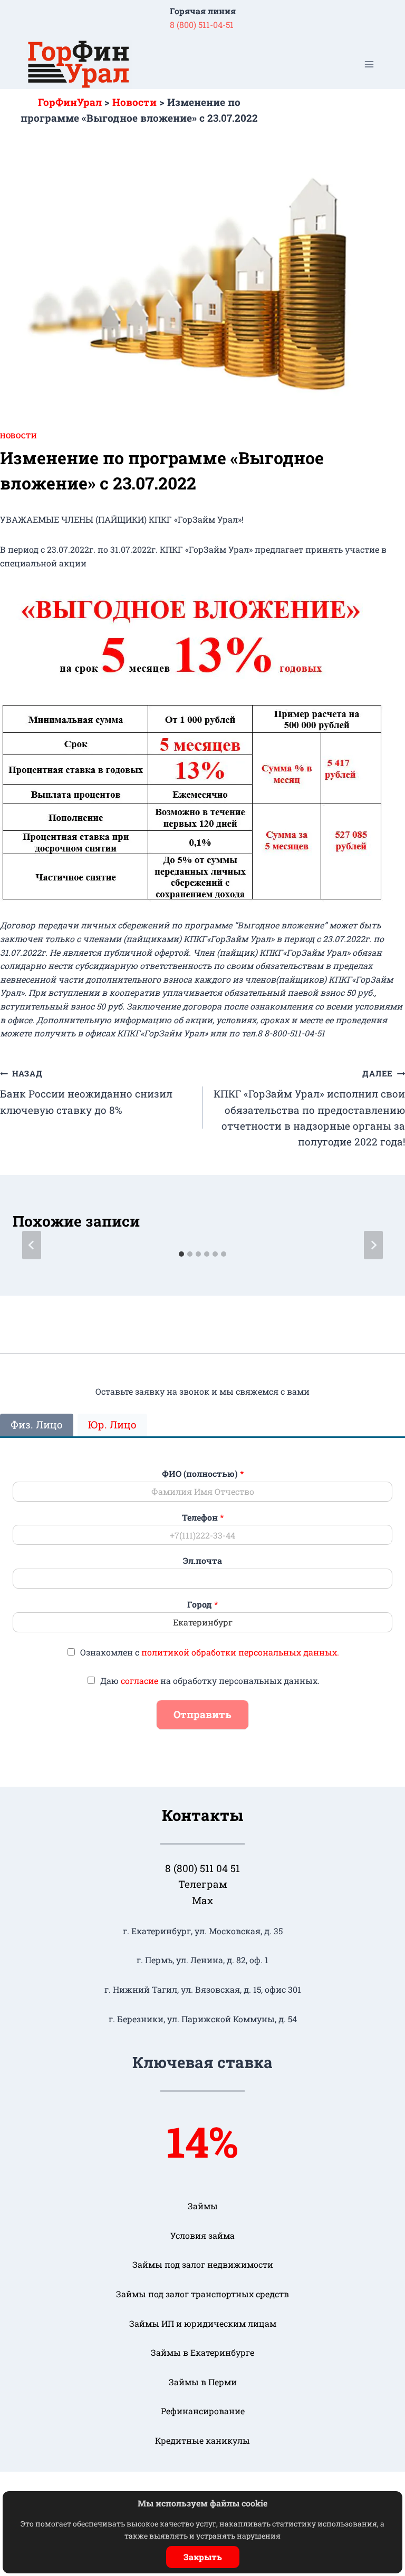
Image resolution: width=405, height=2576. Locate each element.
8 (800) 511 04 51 (202, 1868)
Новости (18, 436)
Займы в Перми (203, 2382)
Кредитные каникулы (202, 2440)
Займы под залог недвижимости (203, 2264)
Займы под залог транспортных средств (202, 2294)
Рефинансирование (203, 2411)
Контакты (202, 1815)
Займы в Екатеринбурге (202, 2352)
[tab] (181, 1254)
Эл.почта (202, 1561)
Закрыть (203, 2557)
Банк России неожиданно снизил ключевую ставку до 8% (86, 1092)
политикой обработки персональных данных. (240, 1652)
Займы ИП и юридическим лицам (203, 2323)
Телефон (203, 1517)
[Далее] (373, 1245)
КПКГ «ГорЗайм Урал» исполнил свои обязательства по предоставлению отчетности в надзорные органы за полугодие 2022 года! (309, 1108)
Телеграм (203, 1884)
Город (202, 1604)
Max (202, 1900)
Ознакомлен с (210, 1652)
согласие (139, 1681)
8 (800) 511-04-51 (202, 25)
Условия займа (202, 2235)
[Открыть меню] (369, 65)
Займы (203, 2206)
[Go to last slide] (32, 1245)
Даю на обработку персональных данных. (210, 1681)
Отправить (202, 1714)
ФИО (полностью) (203, 1474)
